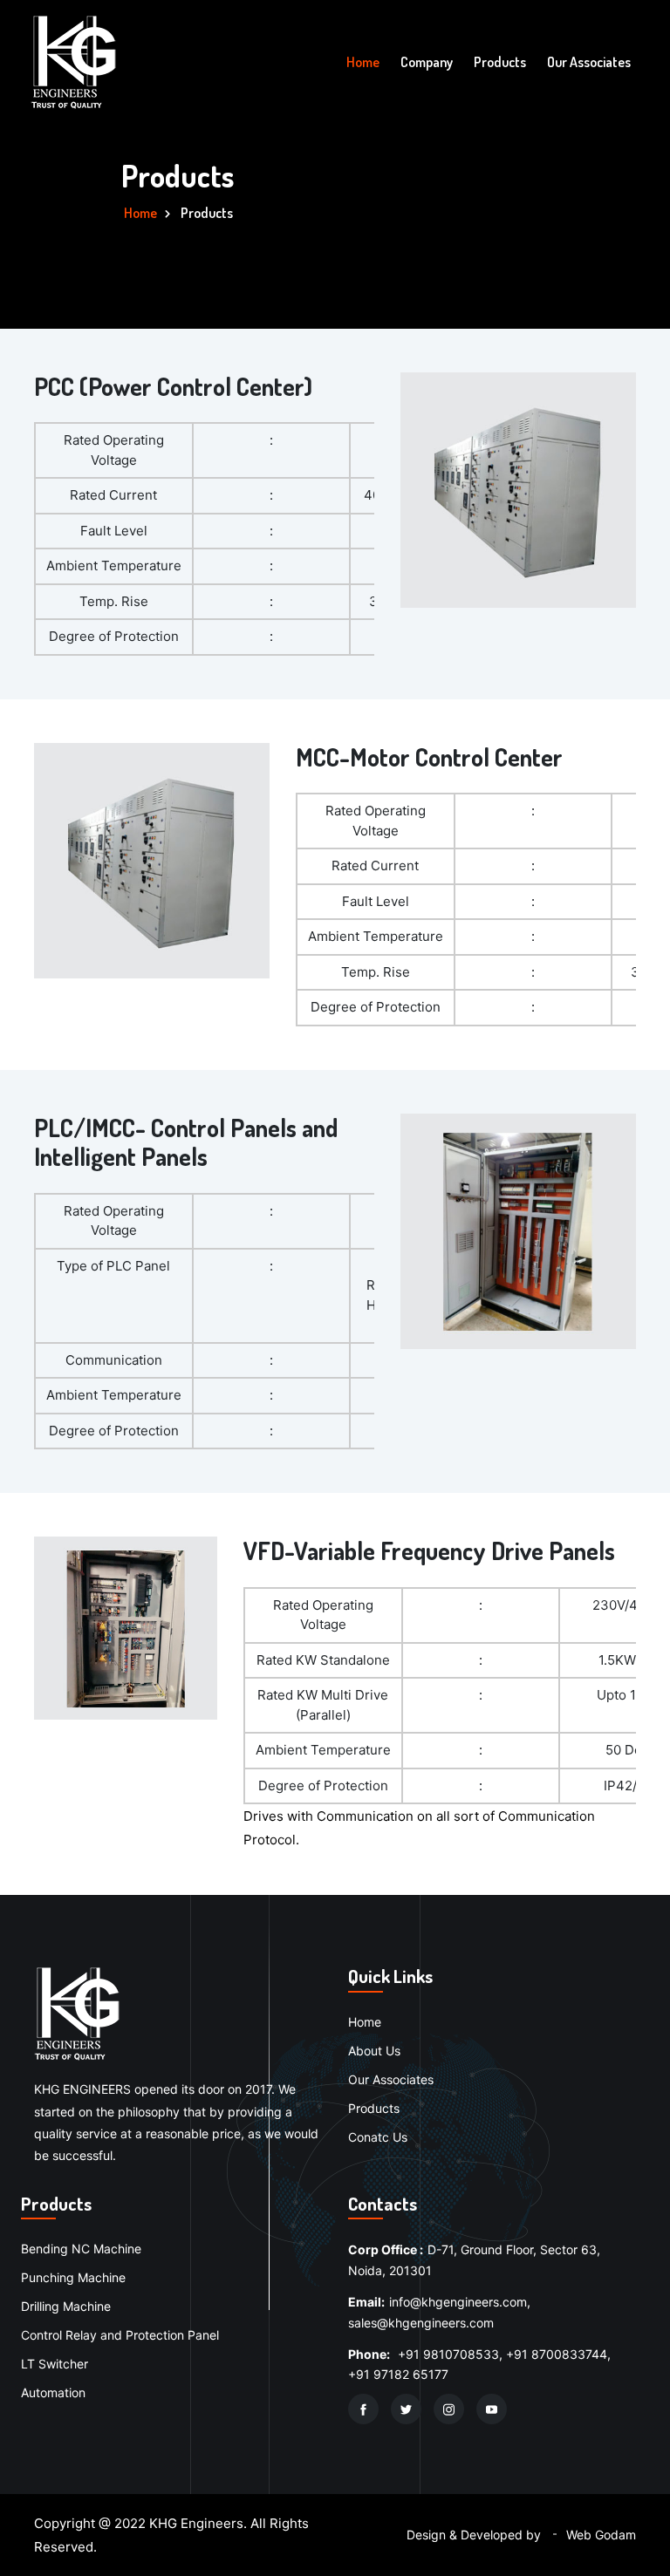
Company (427, 62)
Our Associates (589, 62)
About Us (374, 2051)
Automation (53, 2392)
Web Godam (601, 2535)
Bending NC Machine (81, 2249)
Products (500, 62)
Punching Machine (73, 2277)
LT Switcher (55, 2364)
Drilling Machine (66, 2306)
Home (363, 62)
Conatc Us (378, 2137)
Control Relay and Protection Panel (120, 2335)
